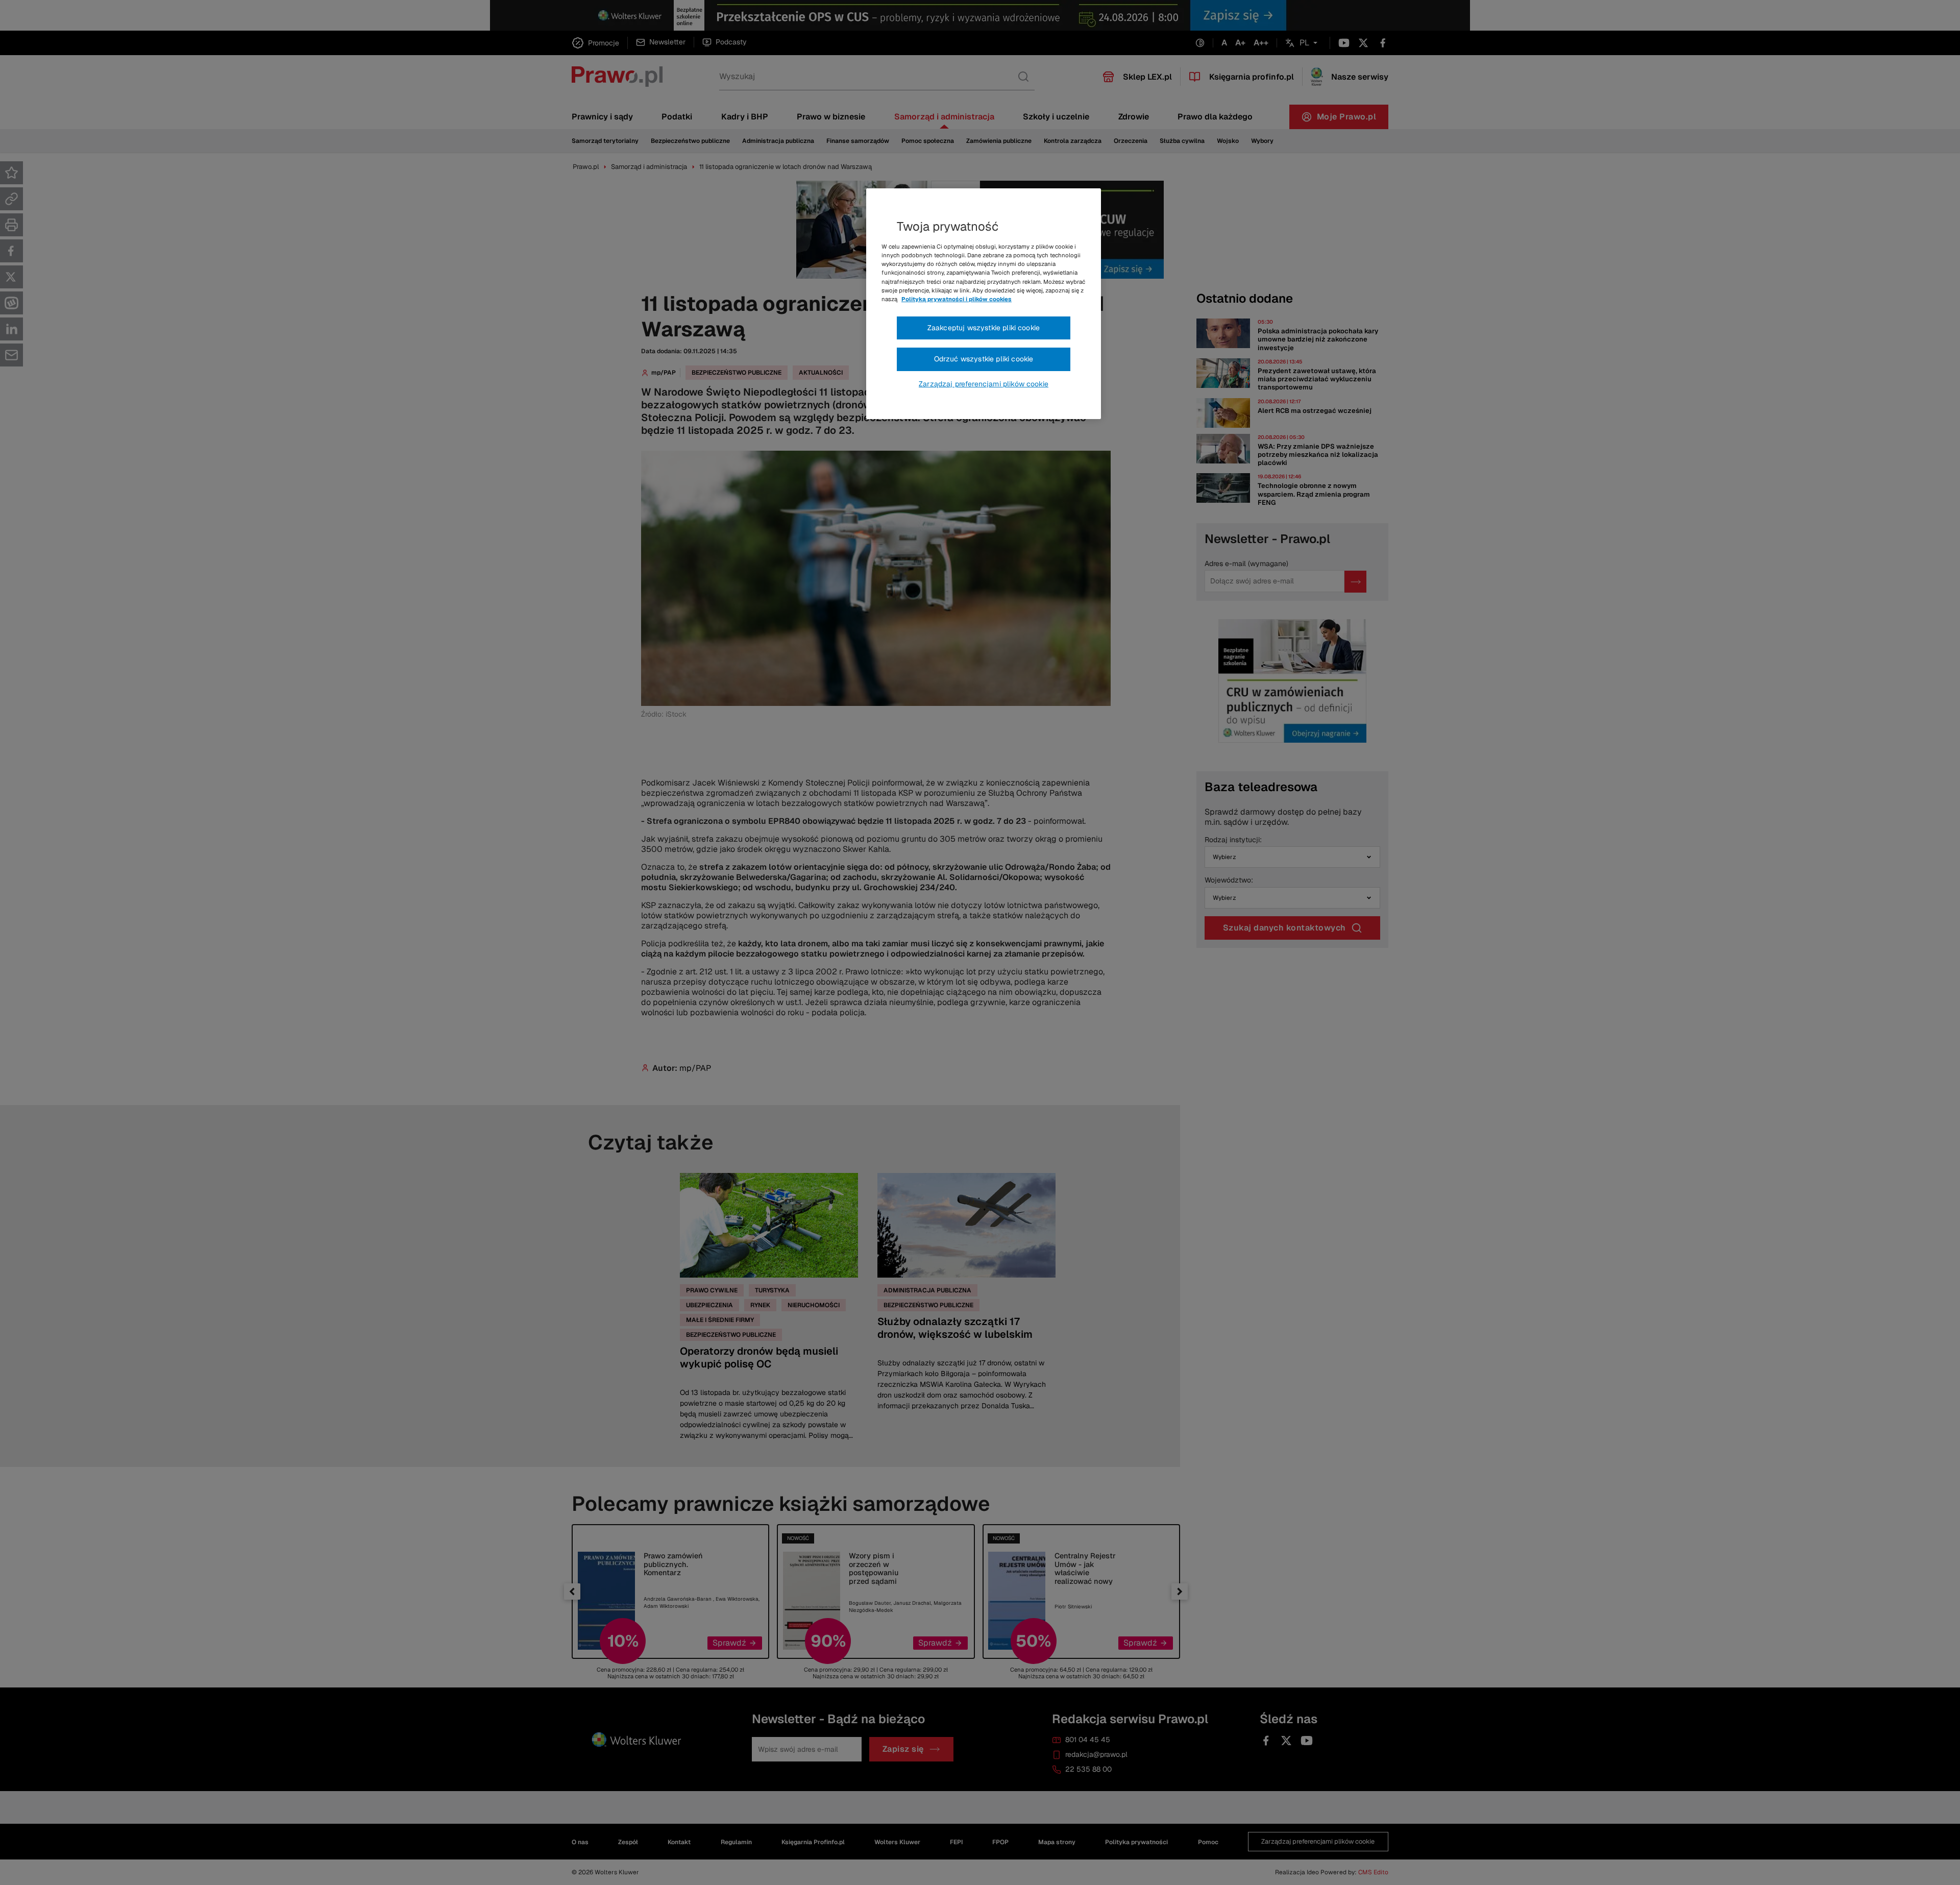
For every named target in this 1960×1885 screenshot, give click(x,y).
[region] (984, 304)
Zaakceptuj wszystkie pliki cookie (984, 328)
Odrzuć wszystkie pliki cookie (984, 359)
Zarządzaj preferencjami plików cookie (984, 384)
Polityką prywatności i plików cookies (957, 299)
